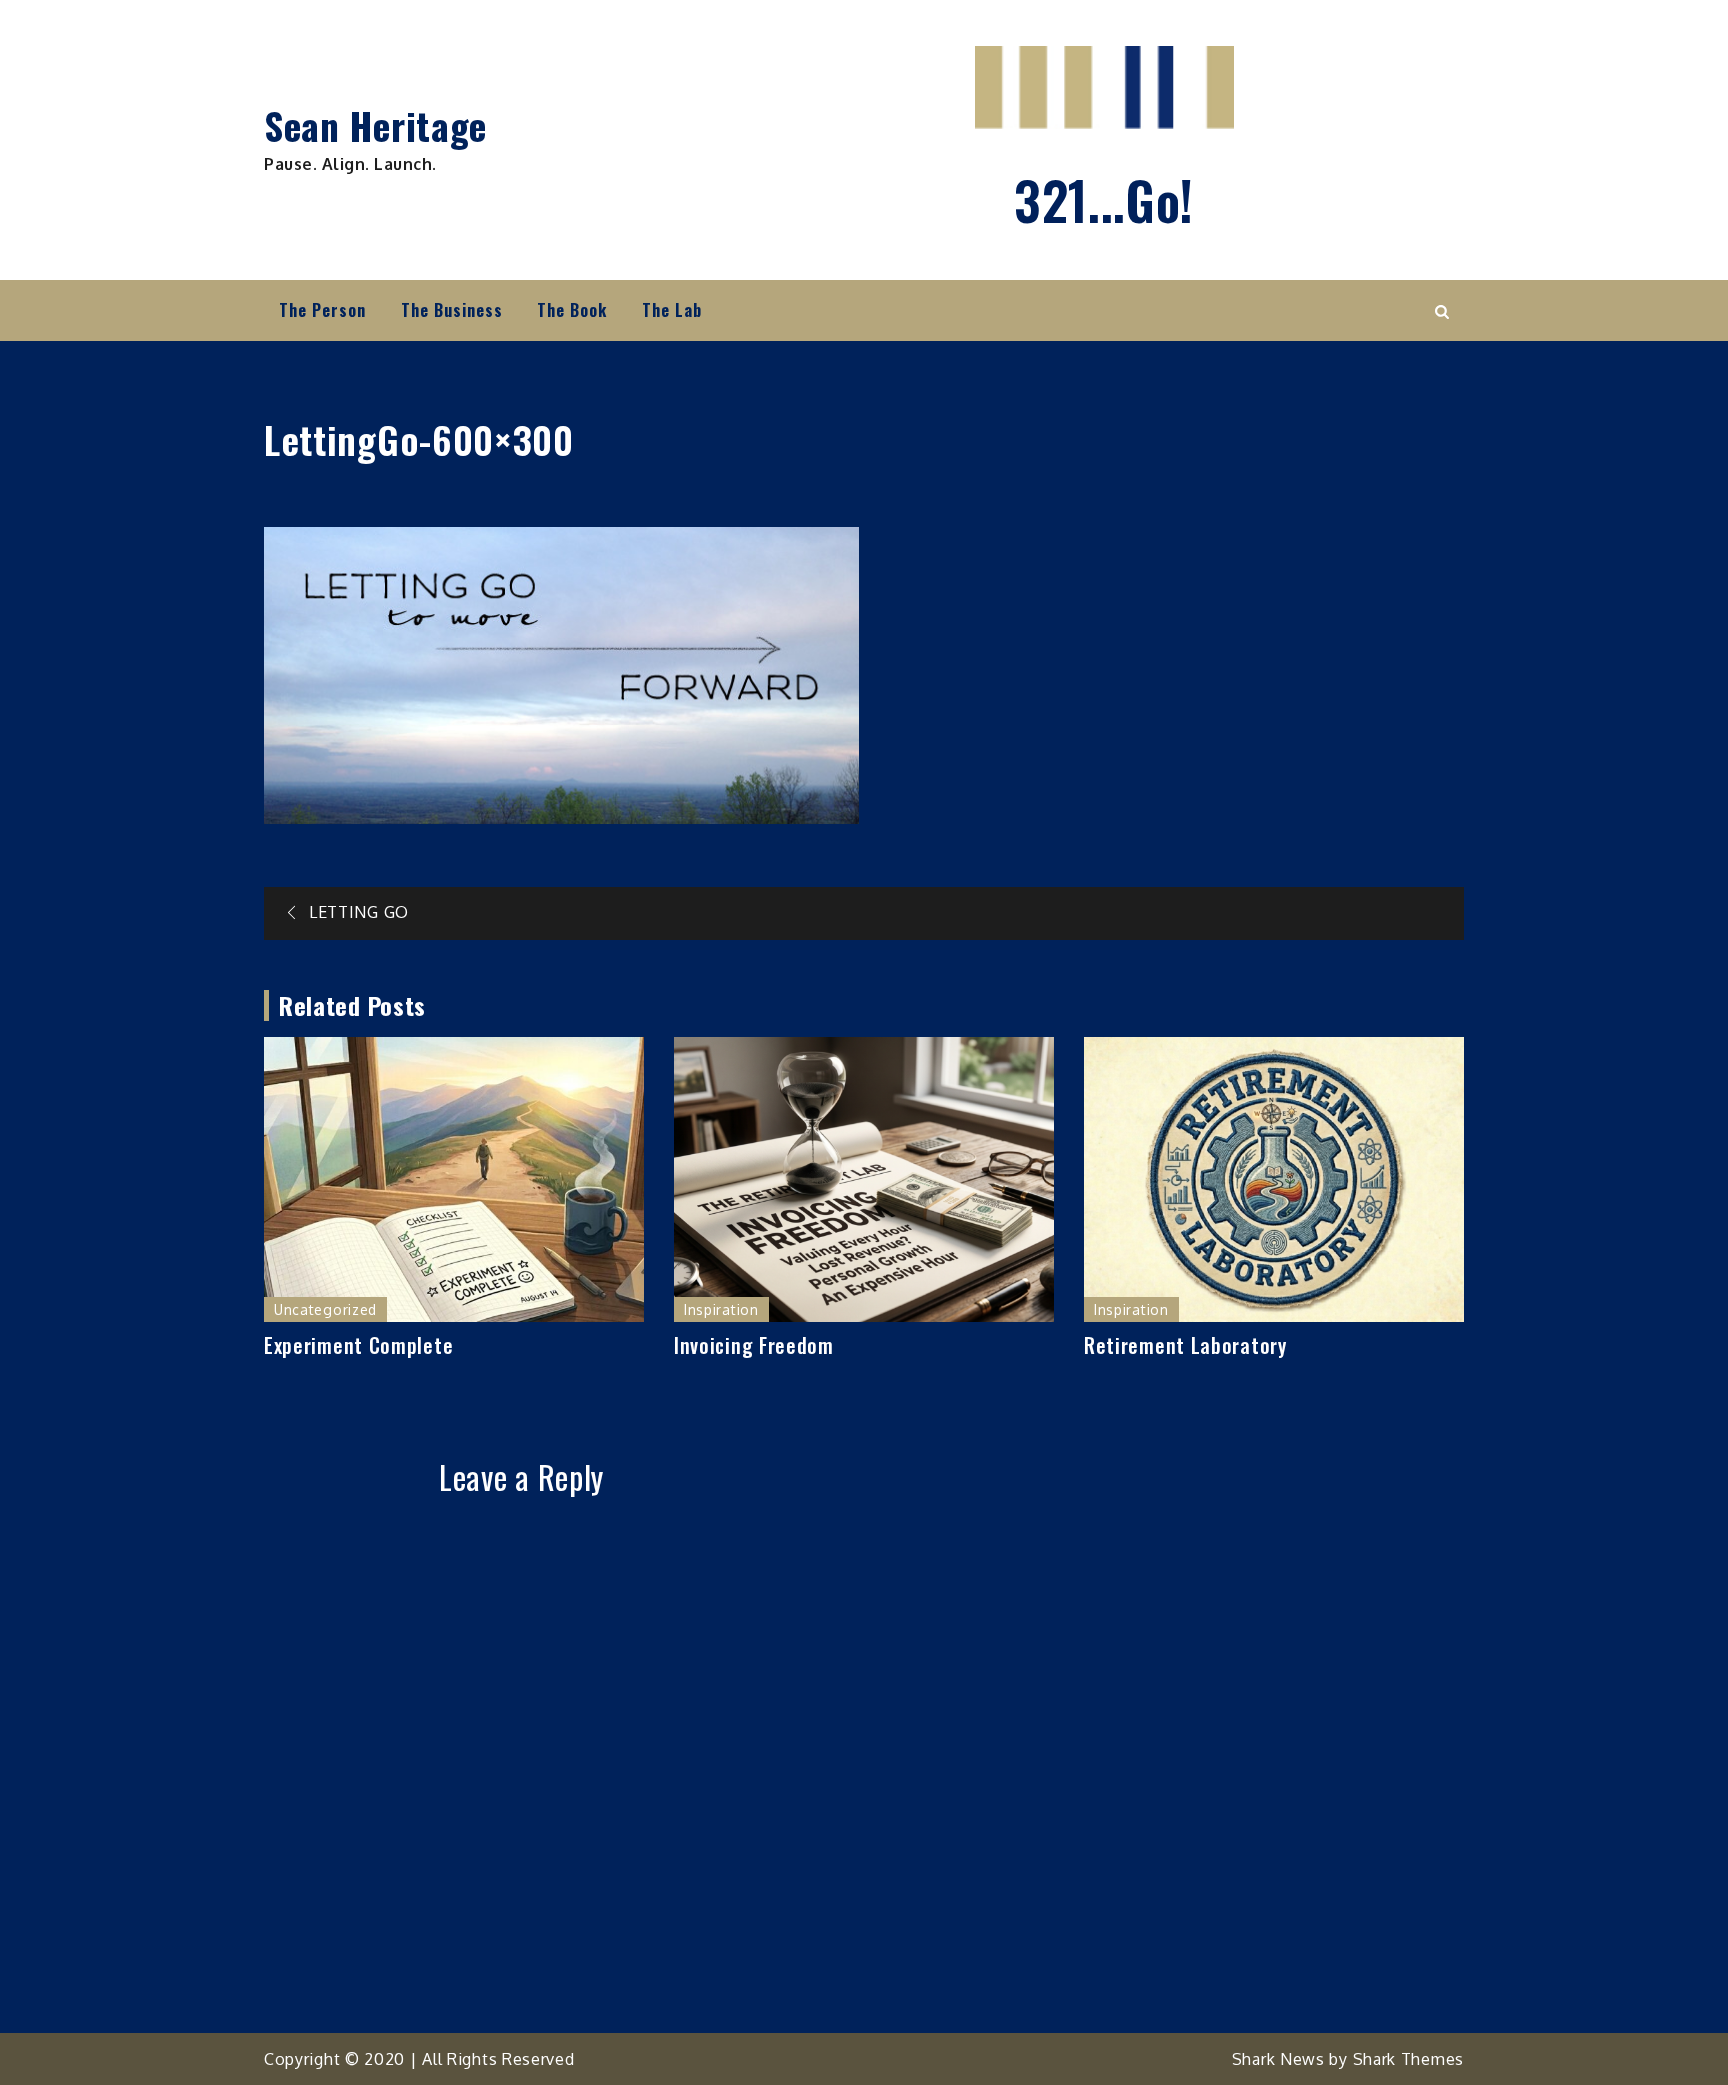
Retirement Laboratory (1185, 1345)
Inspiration (721, 1309)
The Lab (672, 310)
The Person (322, 310)
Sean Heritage (375, 125)
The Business (452, 310)
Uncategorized (325, 1309)
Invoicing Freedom (754, 1345)
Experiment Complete (358, 1345)
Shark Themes (1408, 2059)
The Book (572, 310)
